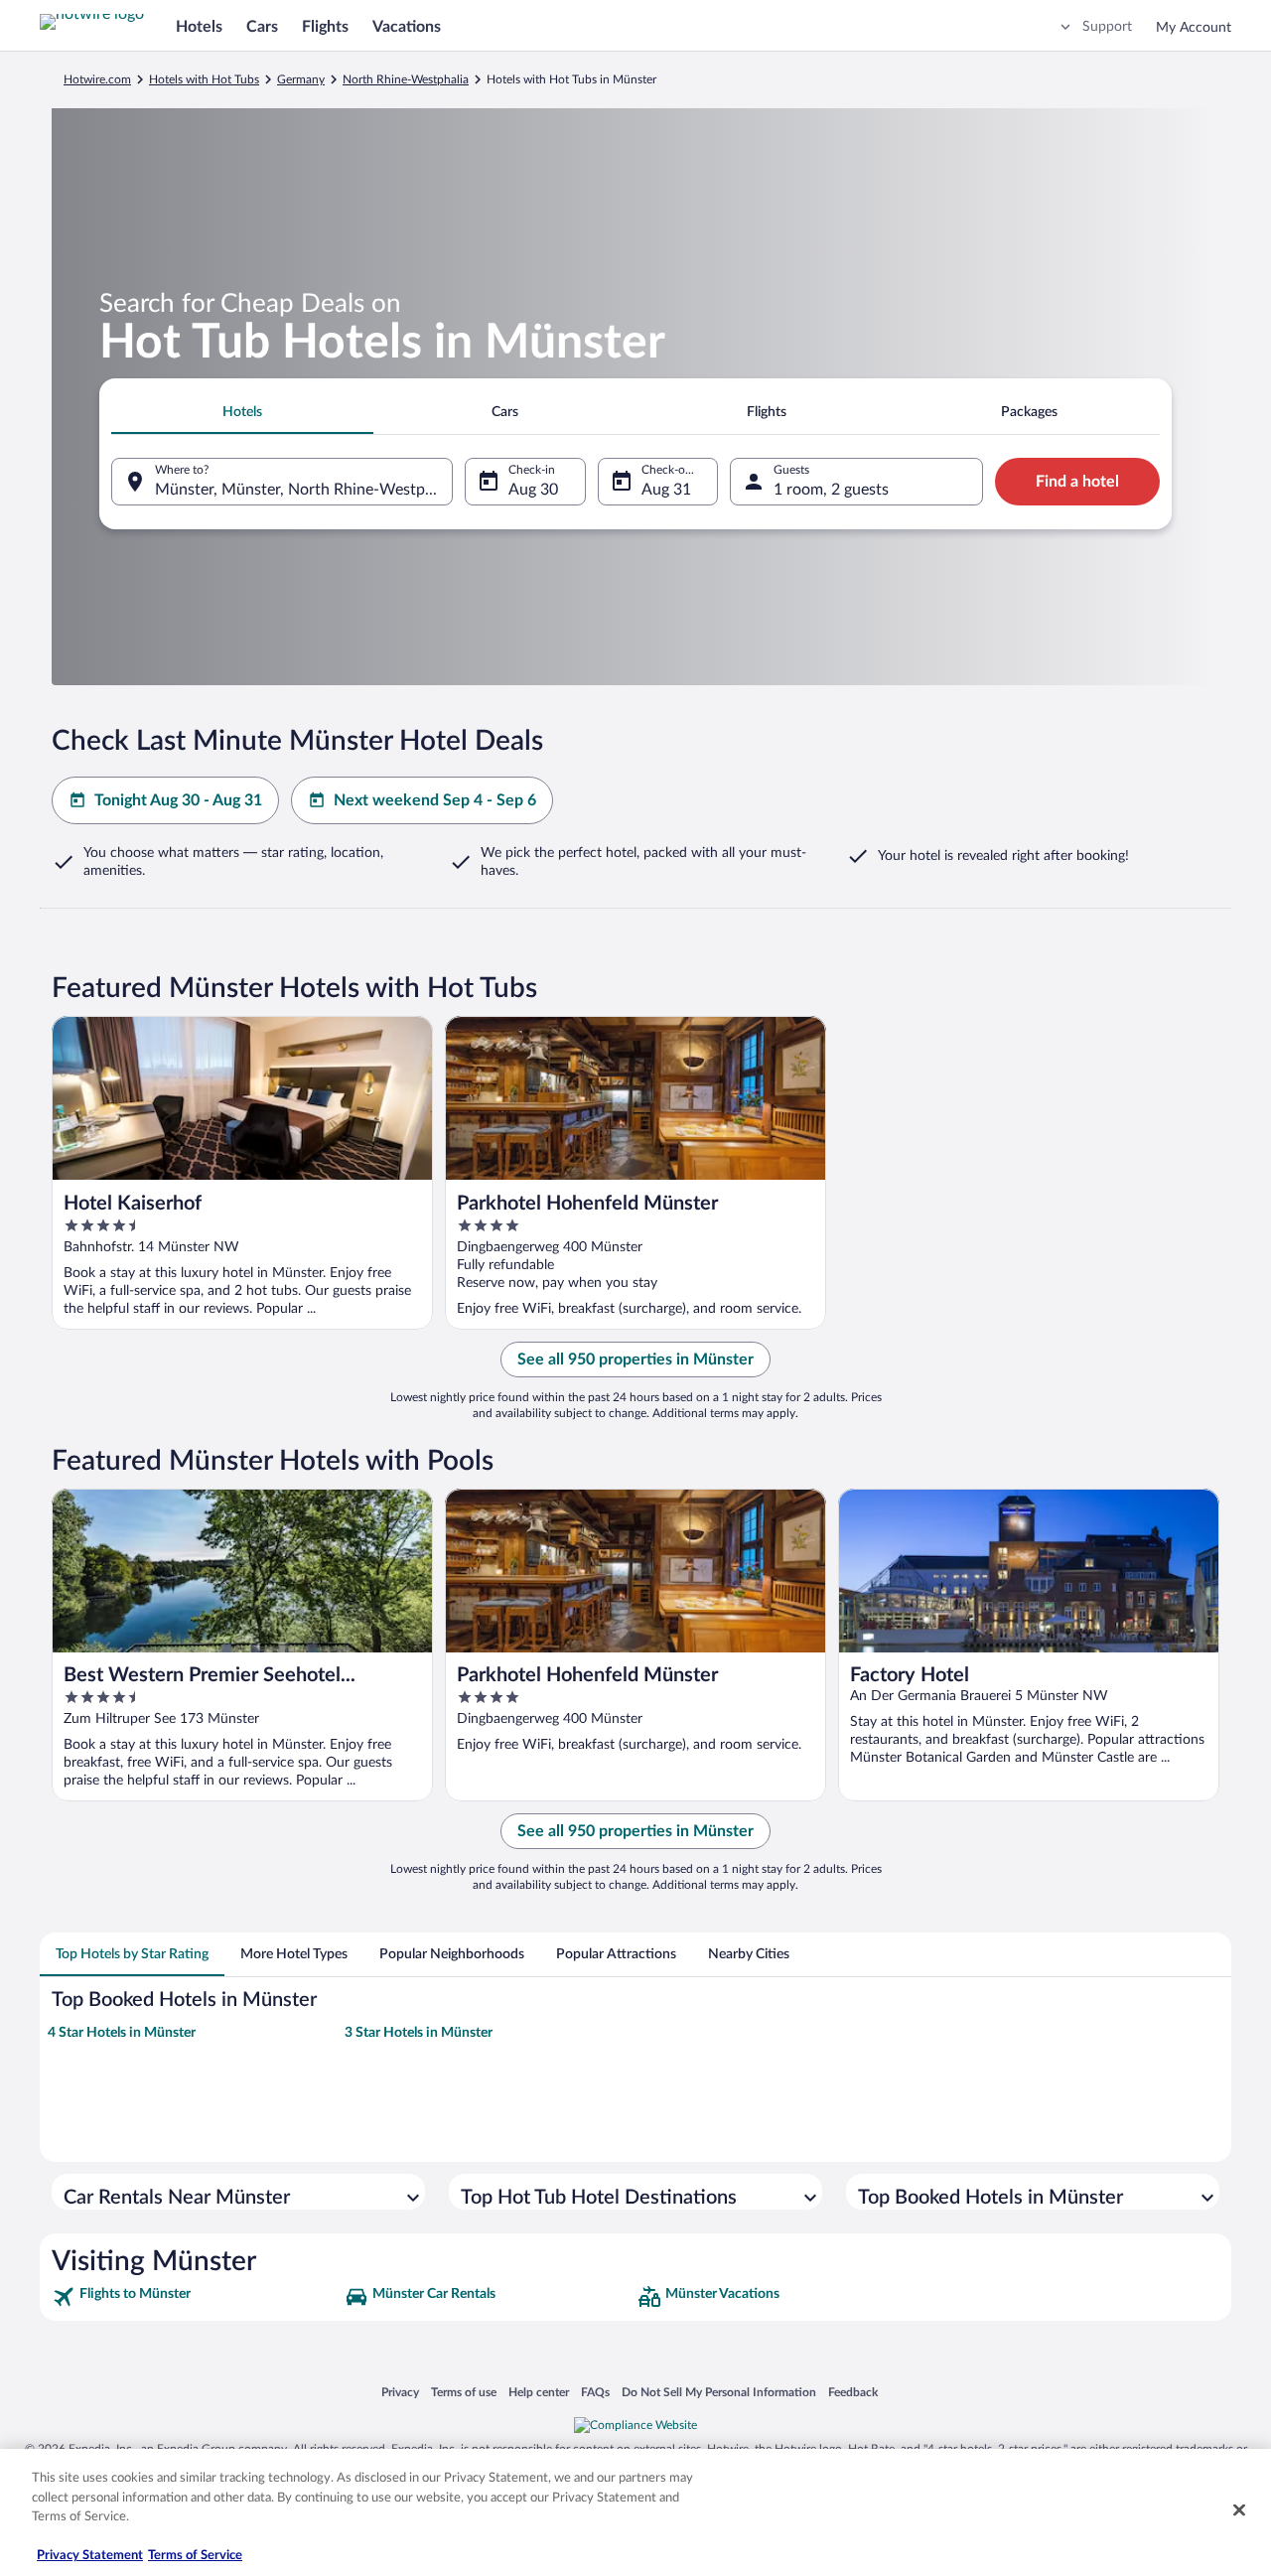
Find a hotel (1077, 482)
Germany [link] (301, 79)
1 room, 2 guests (831, 490)
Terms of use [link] (464, 2392)
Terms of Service (195, 2556)
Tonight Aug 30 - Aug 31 (178, 800)
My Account (1194, 28)
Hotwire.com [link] (97, 79)
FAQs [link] (595, 2392)
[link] (196, 2297)
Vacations (407, 27)
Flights (325, 27)
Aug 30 (533, 490)
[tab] (242, 412)
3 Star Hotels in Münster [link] (419, 2033)
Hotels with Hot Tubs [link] (204, 79)
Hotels (199, 27)
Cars (262, 27)
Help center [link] (539, 2392)
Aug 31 (666, 490)
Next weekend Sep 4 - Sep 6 (435, 800)
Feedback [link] (853, 2392)
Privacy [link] (400, 2392)
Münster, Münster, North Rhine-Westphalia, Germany (304, 490)
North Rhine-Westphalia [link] (406, 79)
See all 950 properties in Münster (635, 1360)
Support (1107, 27)
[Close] (1239, 2510)
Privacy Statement (90, 2556)
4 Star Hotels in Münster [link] (122, 2033)
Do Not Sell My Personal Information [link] (719, 2392)
